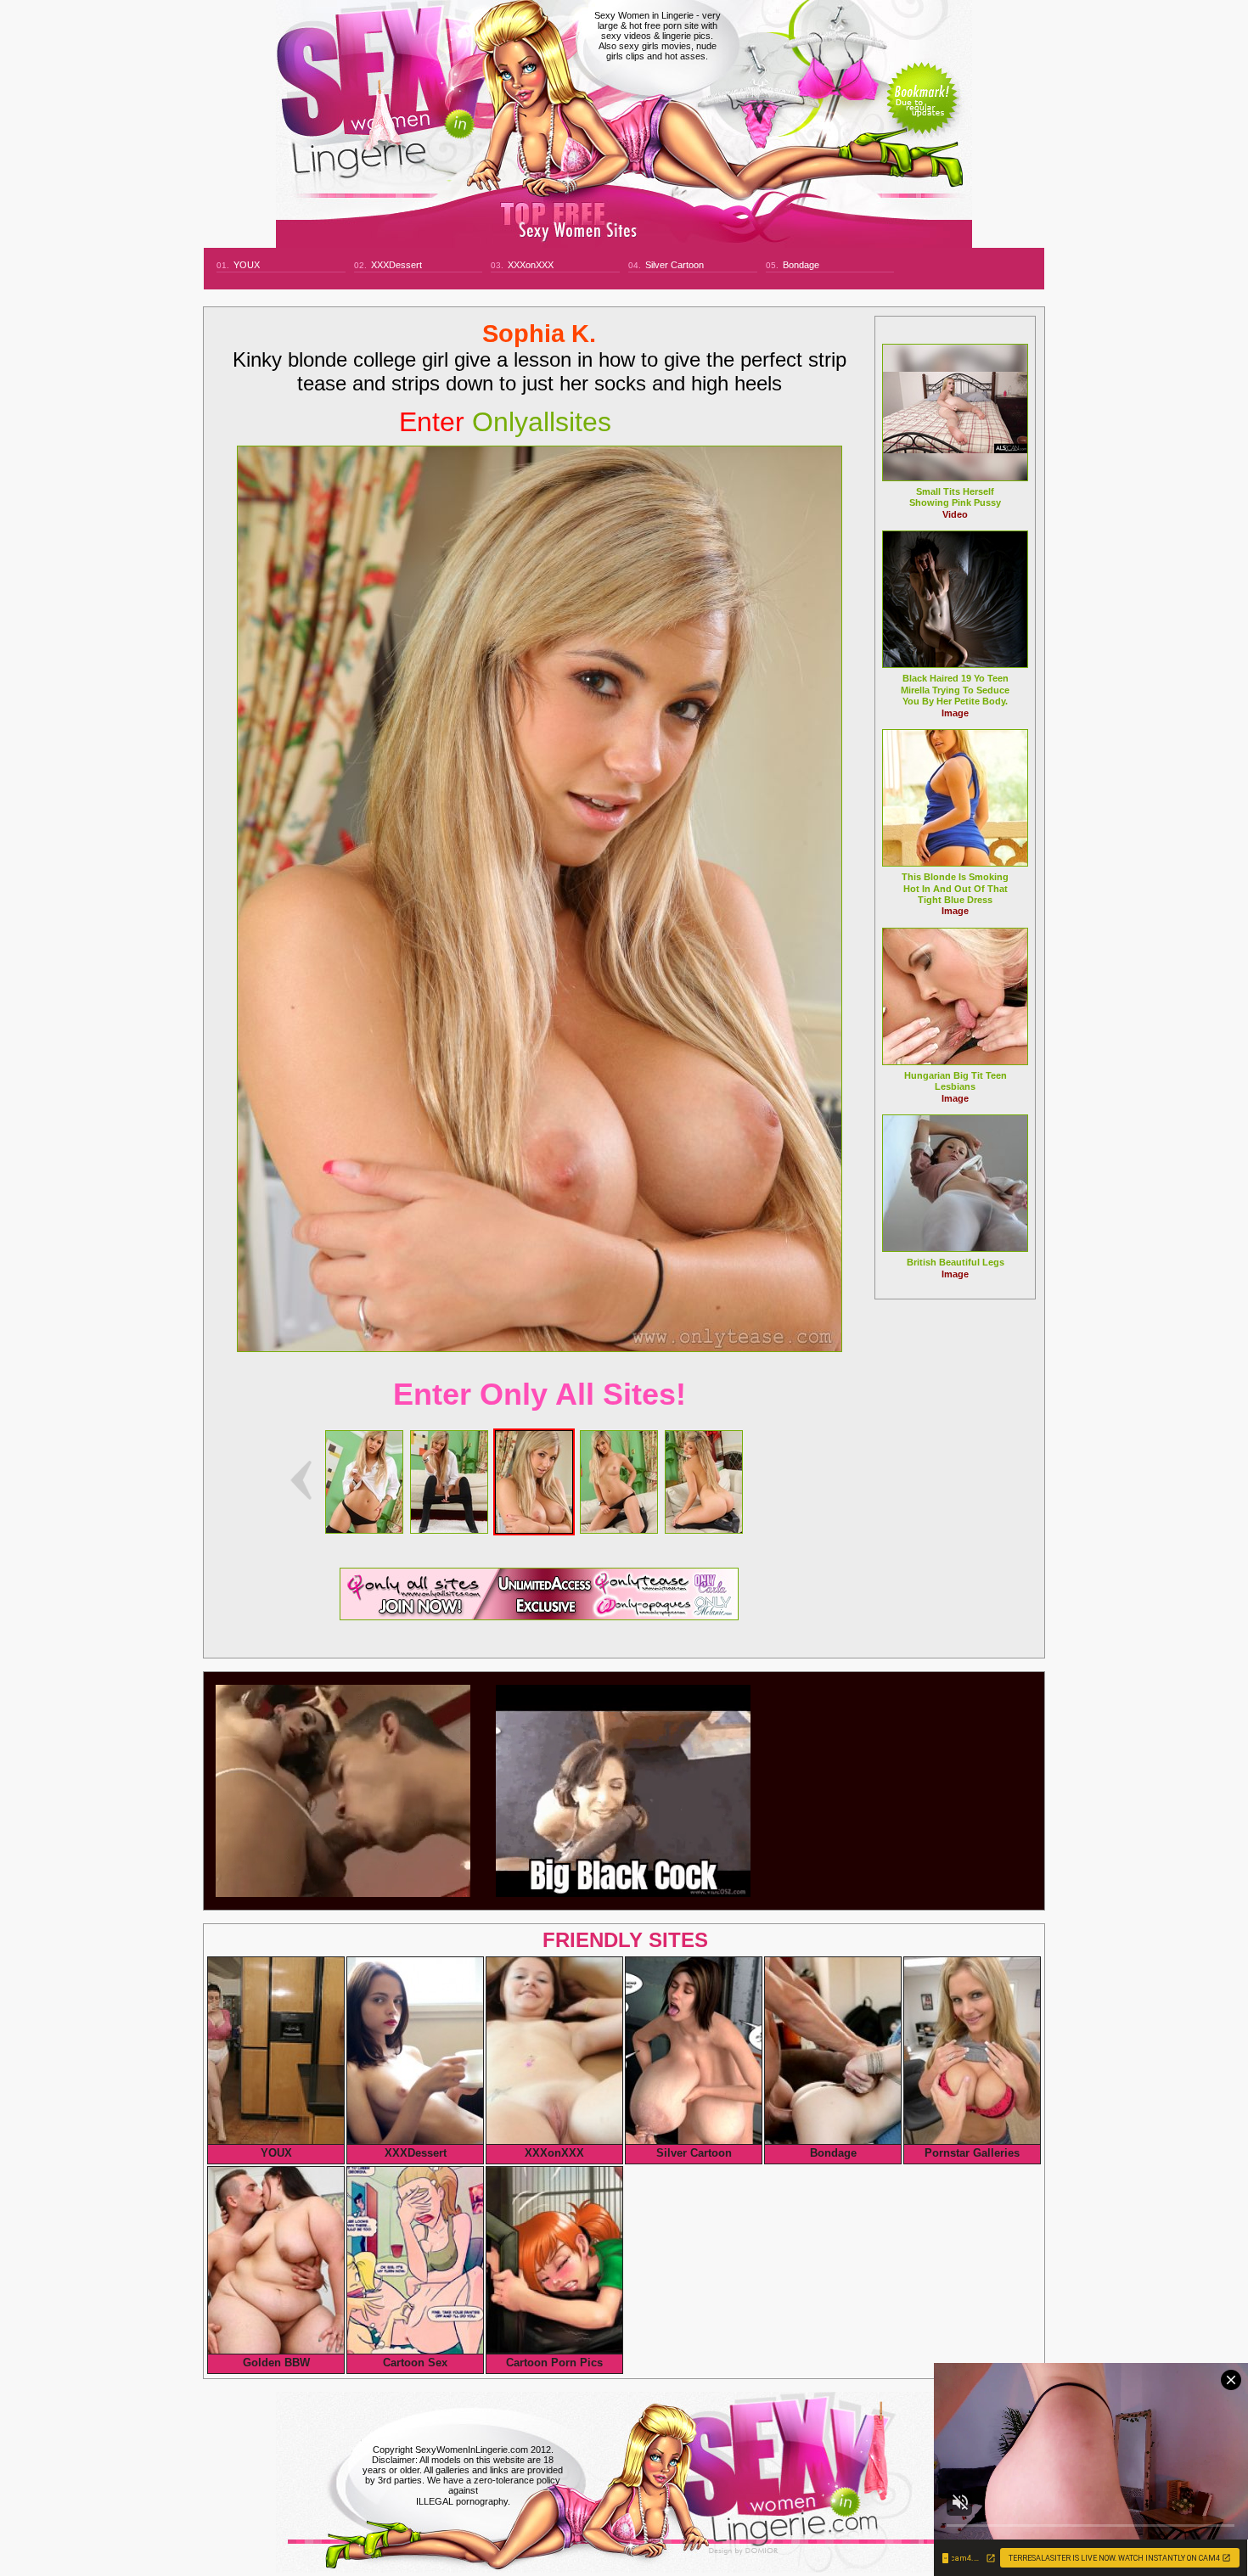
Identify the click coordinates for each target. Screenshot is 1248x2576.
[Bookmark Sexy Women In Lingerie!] (922, 112)
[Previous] (301, 1480)
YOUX (247, 265)
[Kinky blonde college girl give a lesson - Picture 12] (364, 1529)
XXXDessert (396, 265)
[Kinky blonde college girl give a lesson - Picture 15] (619, 1529)
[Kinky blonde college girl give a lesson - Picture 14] (534, 1529)
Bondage (801, 265)
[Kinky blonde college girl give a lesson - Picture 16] (704, 1529)
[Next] (540, 899)
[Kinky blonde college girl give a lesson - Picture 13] (449, 1529)
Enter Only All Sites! (540, 1394)
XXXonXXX (531, 265)
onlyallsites (505, 422)
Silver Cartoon (675, 265)
